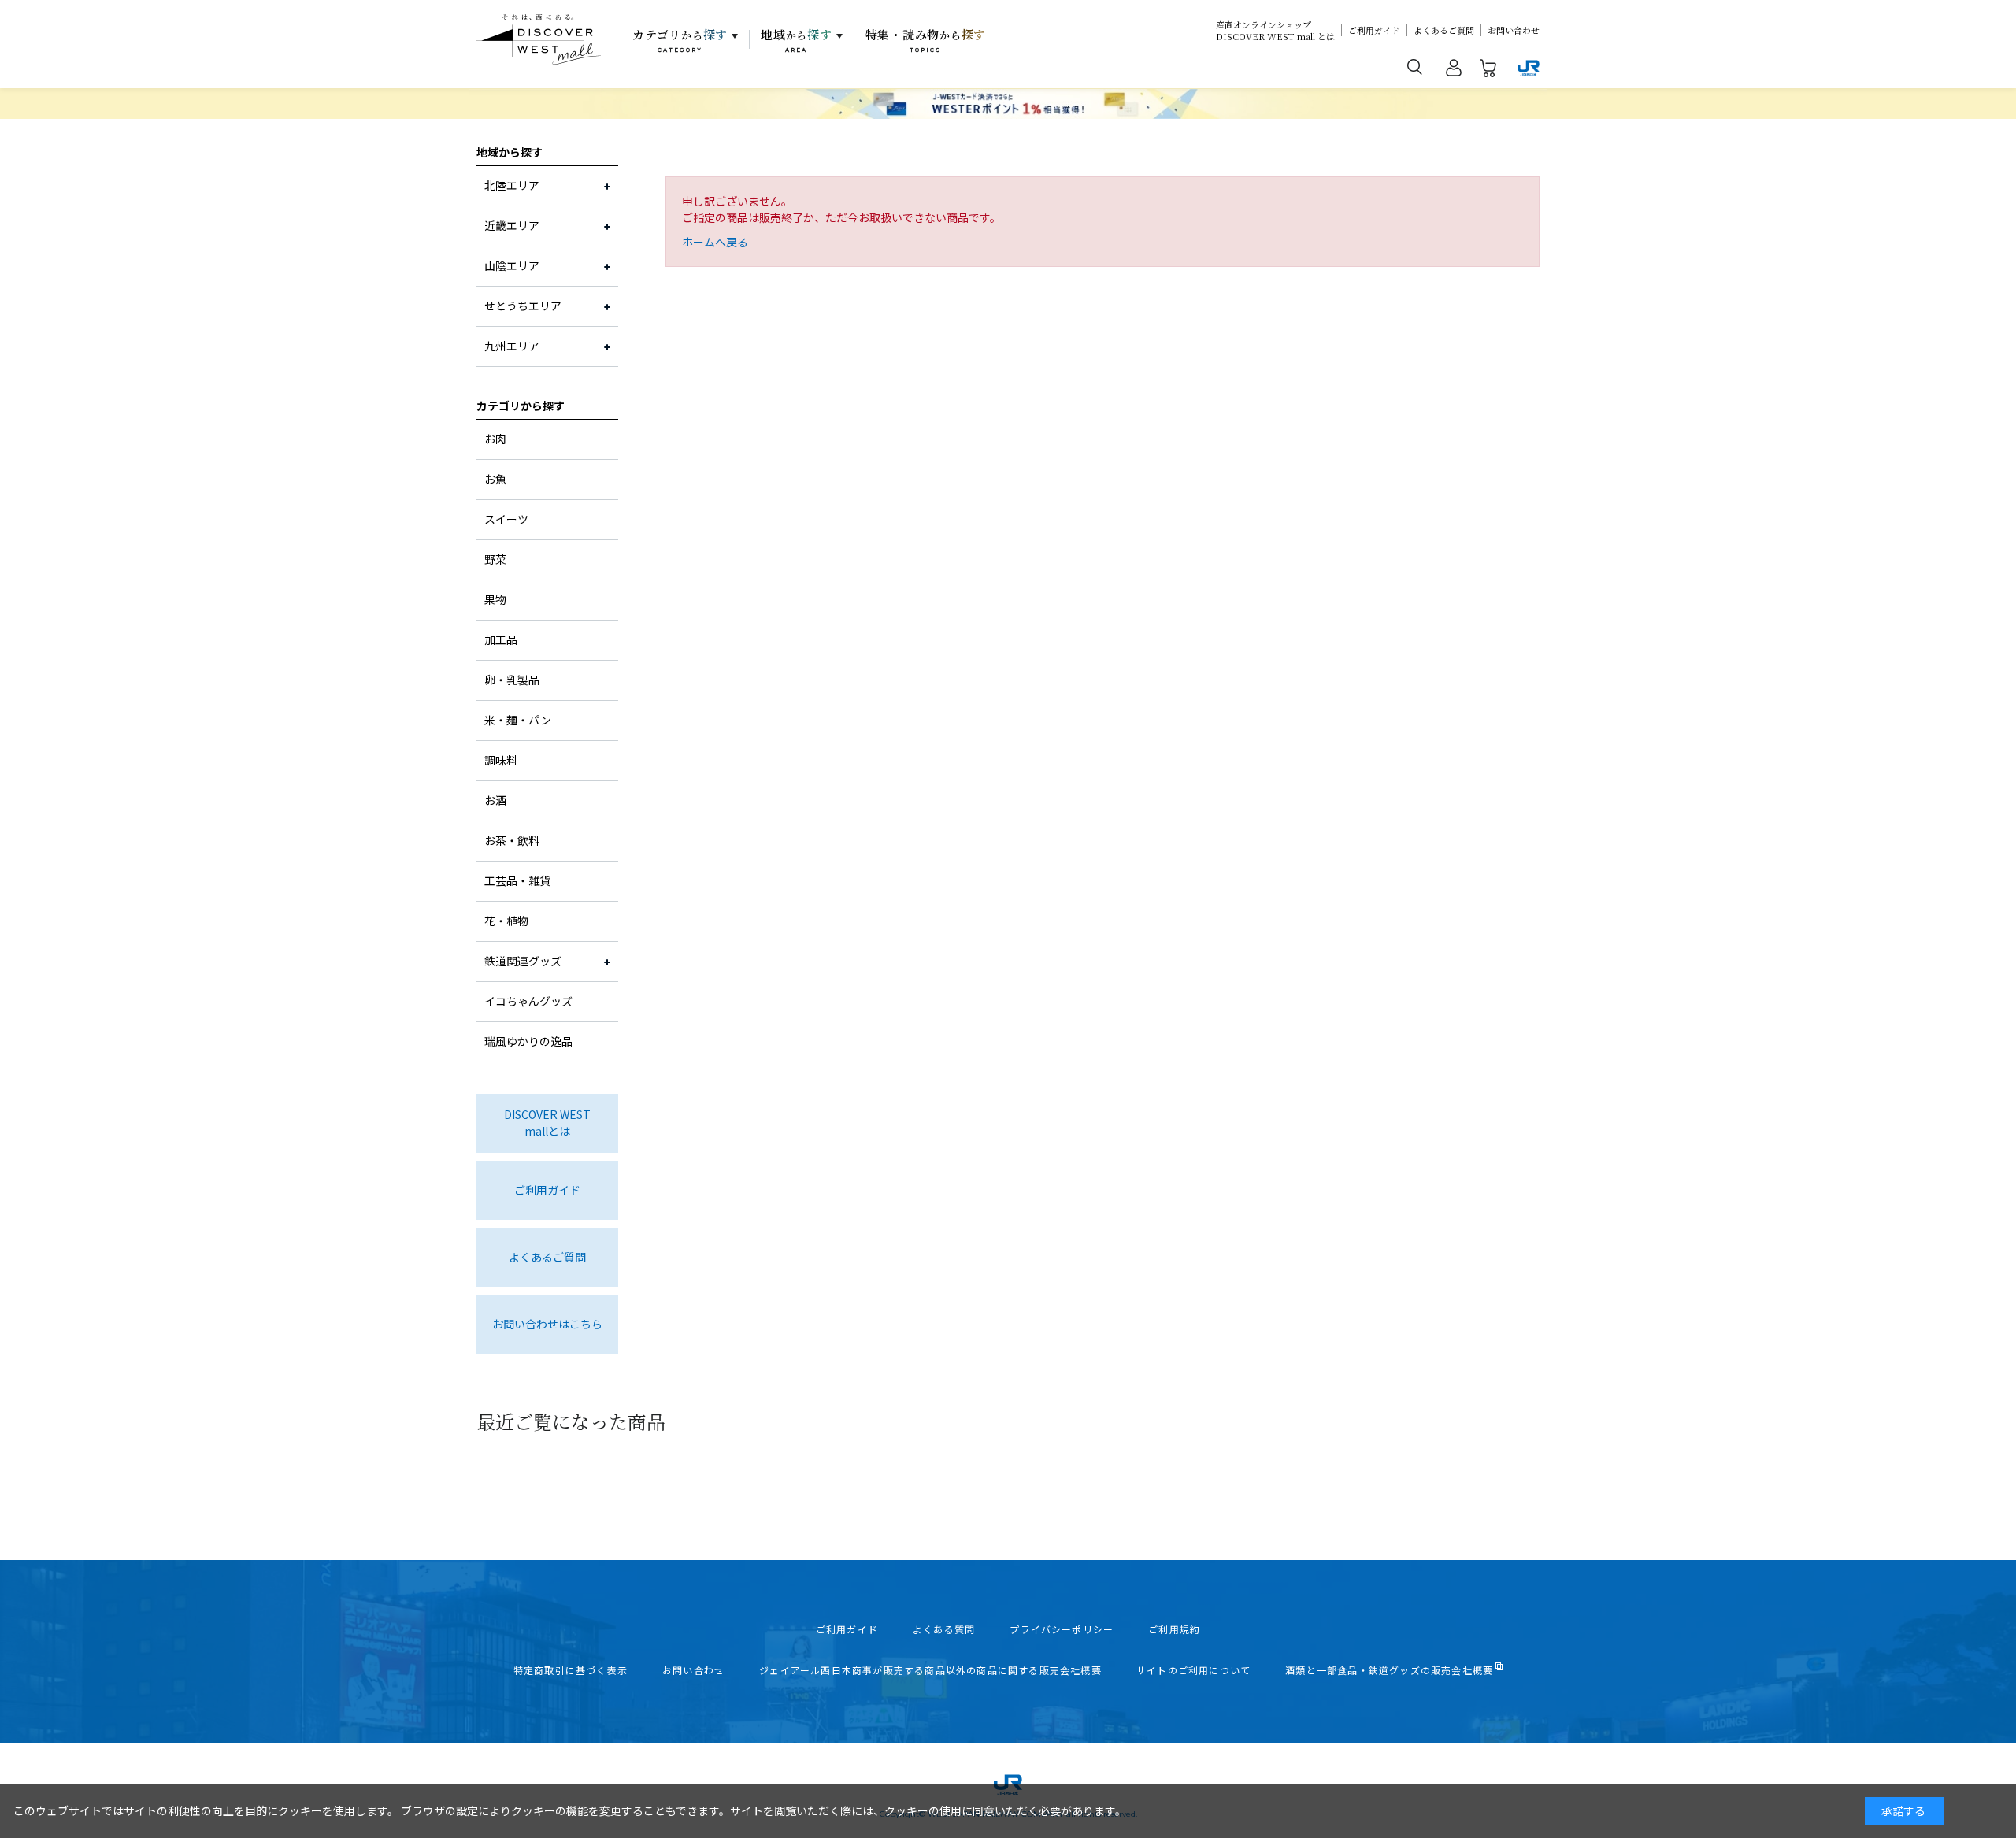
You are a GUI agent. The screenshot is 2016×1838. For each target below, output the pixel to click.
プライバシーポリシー (1062, 1629)
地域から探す (510, 152)
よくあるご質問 (1444, 30)
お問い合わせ (1514, 30)
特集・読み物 (926, 40)
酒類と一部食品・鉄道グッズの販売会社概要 (1389, 1670)
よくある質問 (944, 1629)
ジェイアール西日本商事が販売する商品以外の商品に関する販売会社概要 (930, 1670)
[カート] (1488, 71)
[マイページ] (1454, 71)
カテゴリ (680, 40)
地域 (797, 40)
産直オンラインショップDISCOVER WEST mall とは (1275, 31)
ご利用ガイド (1374, 30)
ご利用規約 (1174, 1629)
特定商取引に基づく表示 (571, 1670)
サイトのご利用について (1193, 1670)
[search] (1415, 66)
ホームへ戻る (715, 242)
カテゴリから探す (521, 406)
